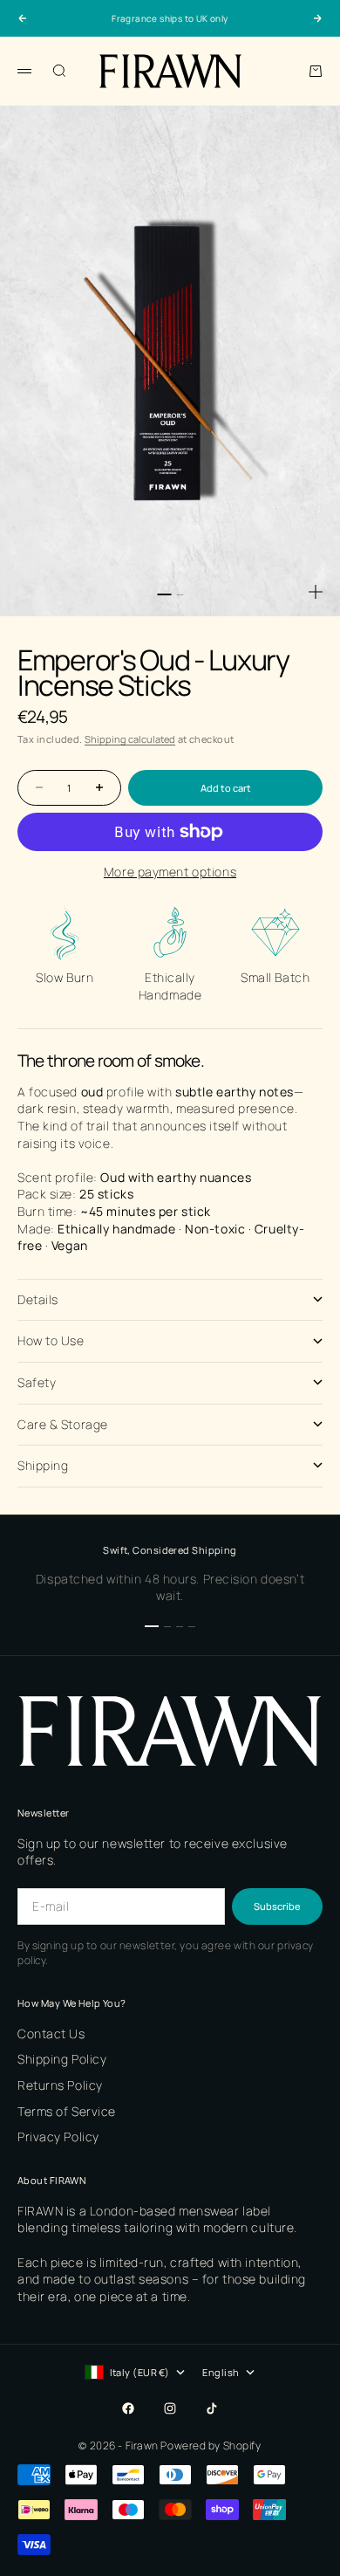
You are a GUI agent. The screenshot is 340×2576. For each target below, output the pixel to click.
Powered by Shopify (211, 2445)
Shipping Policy (62, 2059)
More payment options (170, 872)
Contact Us (51, 2033)
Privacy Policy (58, 2136)
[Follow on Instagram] (170, 2408)
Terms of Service (67, 2111)
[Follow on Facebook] (128, 2408)
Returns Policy (60, 2085)
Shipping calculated (130, 739)
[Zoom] (316, 592)
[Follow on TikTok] (212, 2408)
